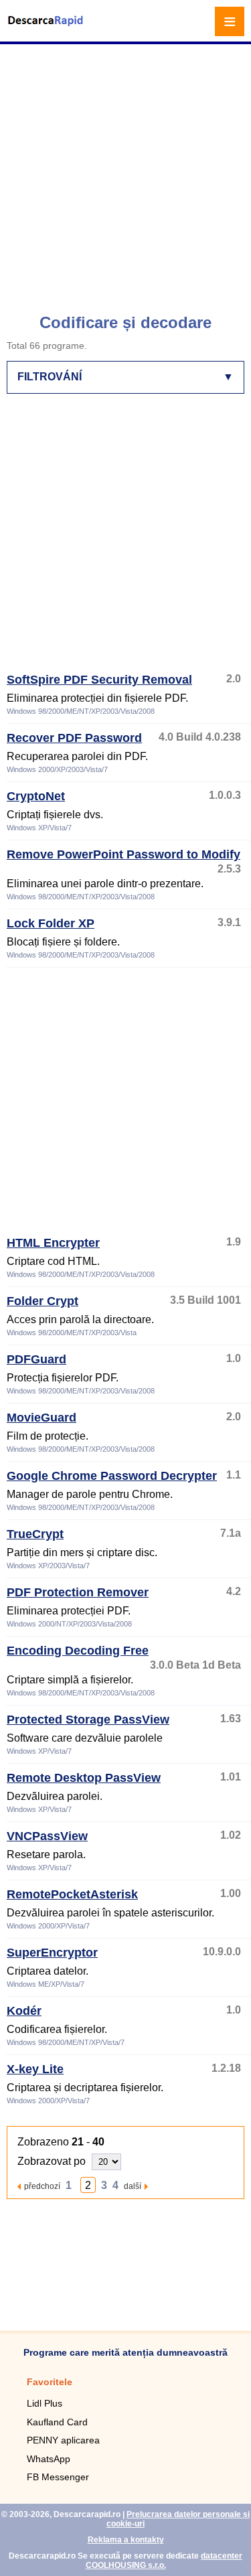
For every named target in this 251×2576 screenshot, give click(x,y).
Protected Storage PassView (88, 1720)
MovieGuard (41, 1418)
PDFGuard (36, 1359)
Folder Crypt (43, 1301)
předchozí (42, 2186)
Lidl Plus (45, 2403)
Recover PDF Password (74, 738)
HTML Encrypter (53, 1243)
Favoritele (50, 2382)
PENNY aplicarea (63, 2440)
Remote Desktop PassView (84, 1778)
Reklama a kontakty (126, 2540)
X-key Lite (35, 2069)
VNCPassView (47, 1836)
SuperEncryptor (52, 1953)
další (133, 2186)
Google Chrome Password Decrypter (112, 1476)
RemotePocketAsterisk (72, 1894)
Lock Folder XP (51, 923)
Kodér (24, 2011)
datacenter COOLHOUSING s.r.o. (164, 2561)
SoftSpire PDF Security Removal (99, 680)
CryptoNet (36, 796)
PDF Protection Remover (78, 1592)
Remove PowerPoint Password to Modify (123, 854)
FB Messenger (58, 2477)
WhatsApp (49, 2459)
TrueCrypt (35, 1534)
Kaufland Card (57, 2422)
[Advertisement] (125, 172)
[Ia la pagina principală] (47, 29)
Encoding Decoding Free (78, 1651)
